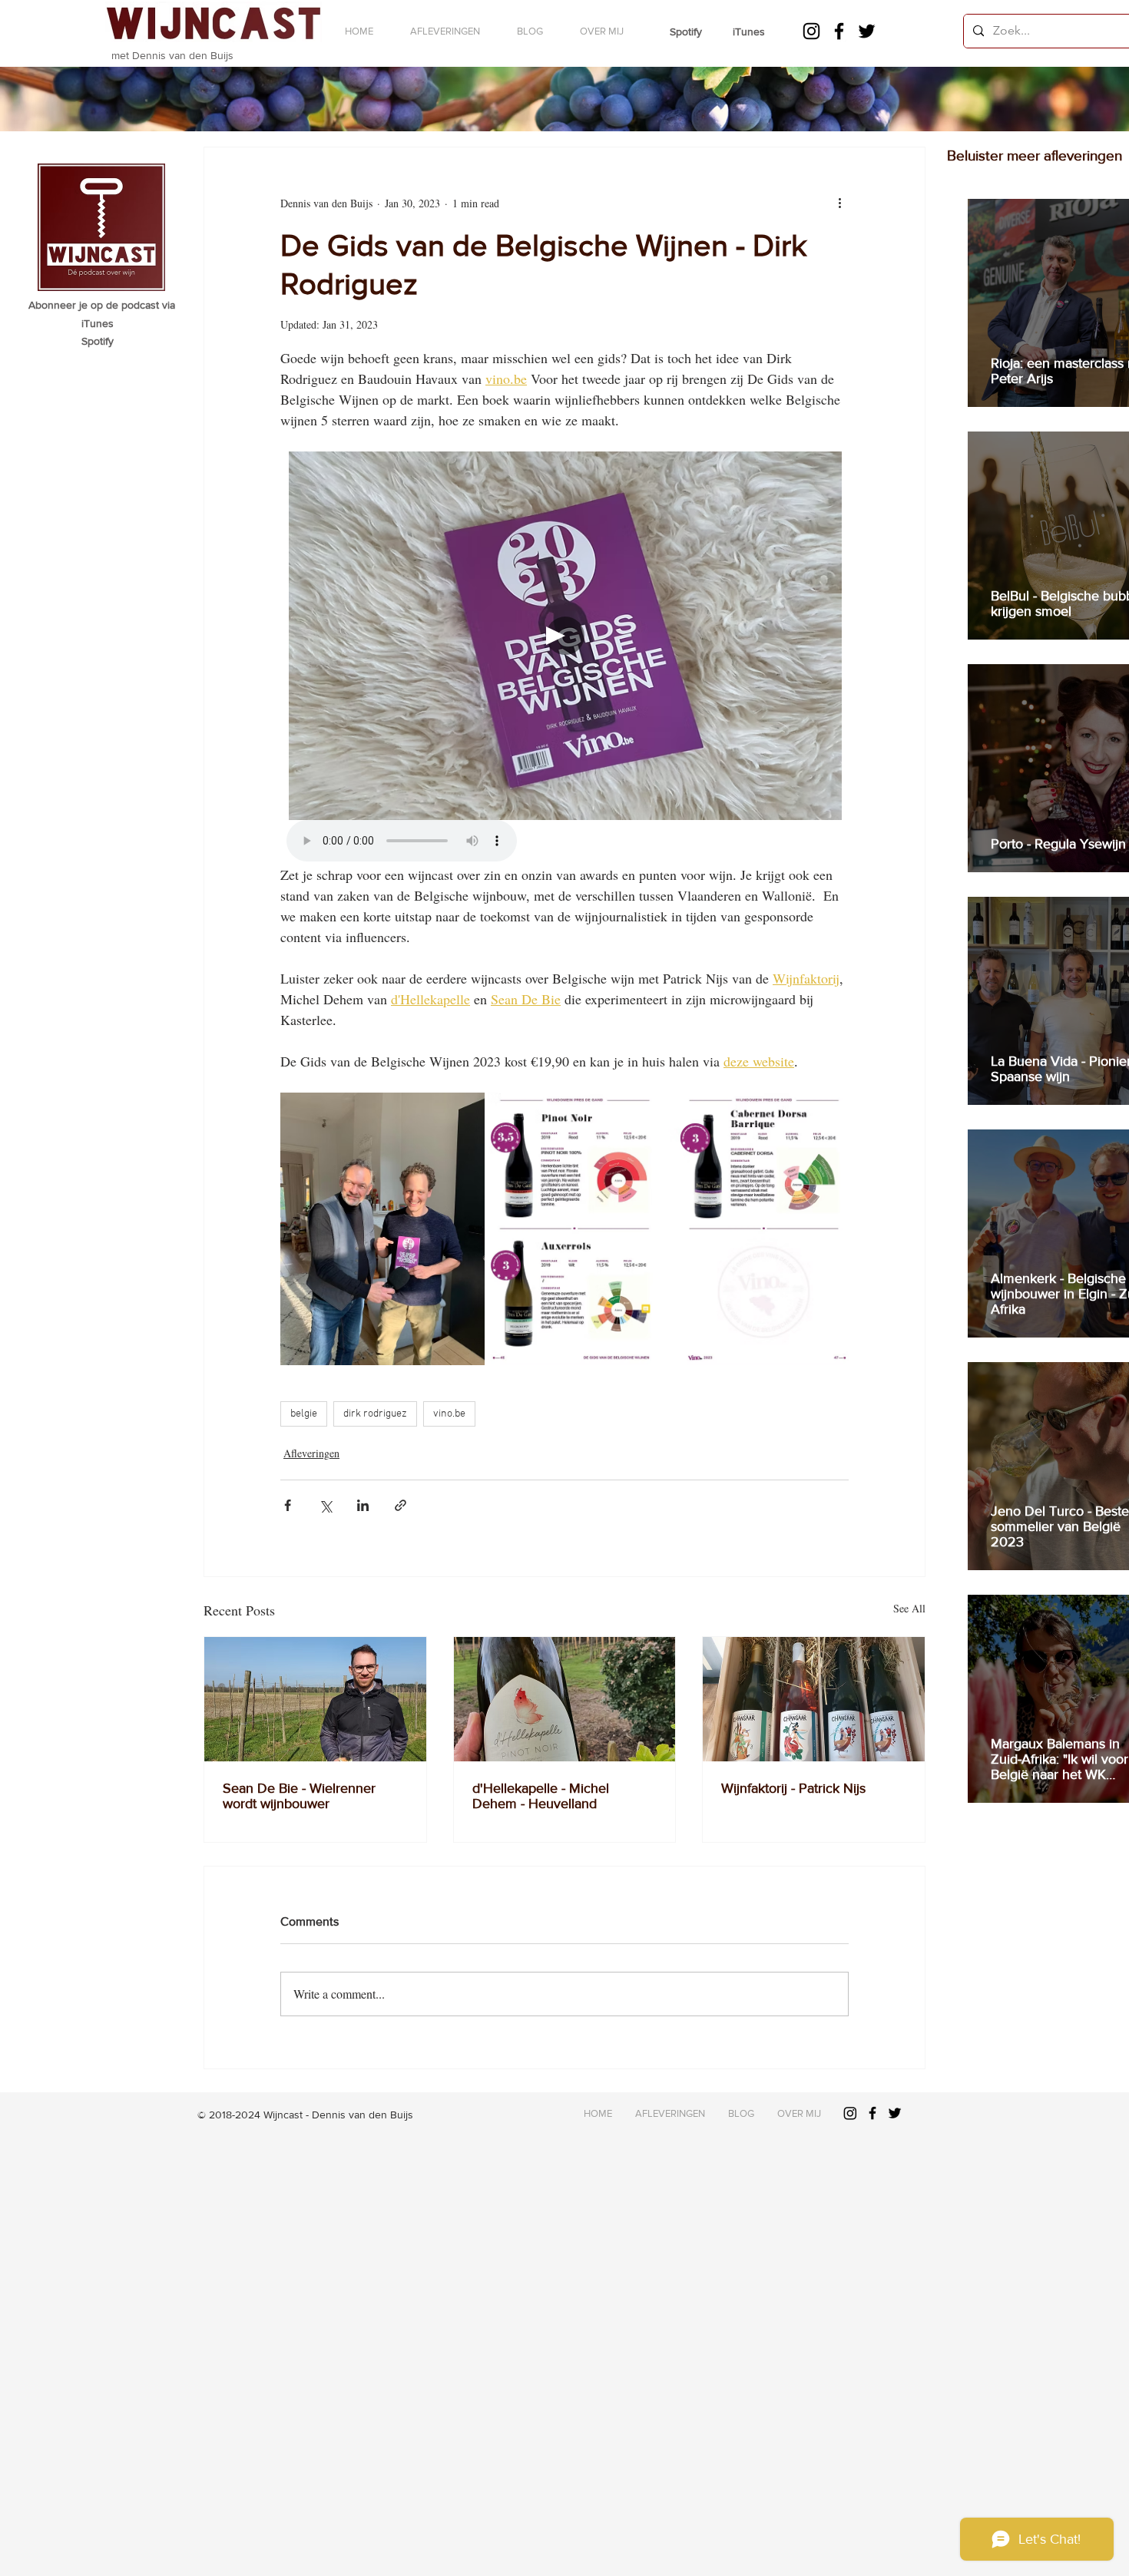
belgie (304, 1414)
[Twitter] (867, 31)
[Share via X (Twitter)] (325, 1505)
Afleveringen (311, 1453)
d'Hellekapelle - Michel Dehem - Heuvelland (541, 1796)
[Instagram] (811, 31)
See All (909, 1608)
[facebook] (839, 31)
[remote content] (565, 658)
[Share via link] (401, 1505)
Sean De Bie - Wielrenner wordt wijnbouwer (299, 1796)
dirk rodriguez (375, 1414)
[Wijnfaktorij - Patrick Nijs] (814, 1699)
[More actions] (839, 203)
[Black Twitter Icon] (895, 2113)
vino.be (449, 1414)
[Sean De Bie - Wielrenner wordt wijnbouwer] (315, 1699)
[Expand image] (382, 1229)
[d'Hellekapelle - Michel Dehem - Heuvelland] (565, 1699)
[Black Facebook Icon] (872, 2113)
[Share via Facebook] (288, 1505)
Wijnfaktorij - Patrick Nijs (793, 1788)
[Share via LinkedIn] (363, 1505)
